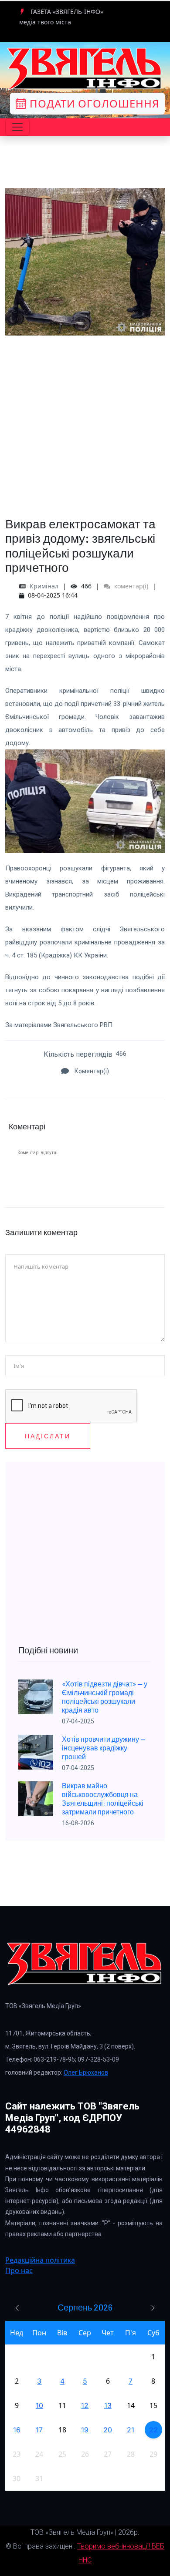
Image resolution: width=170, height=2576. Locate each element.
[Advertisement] (85, 420)
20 (108, 2430)
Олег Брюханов (86, 2072)
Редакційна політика (40, 2260)
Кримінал (44, 586)
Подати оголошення (93, 103)
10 (39, 2405)
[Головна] (85, 69)
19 (85, 2430)
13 (108, 2405)
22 (153, 2430)
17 (39, 2430)
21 (131, 2430)
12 (85, 2405)
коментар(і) (130, 586)
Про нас (19, 2270)
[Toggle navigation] (17, 127)
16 (17, 2430)
